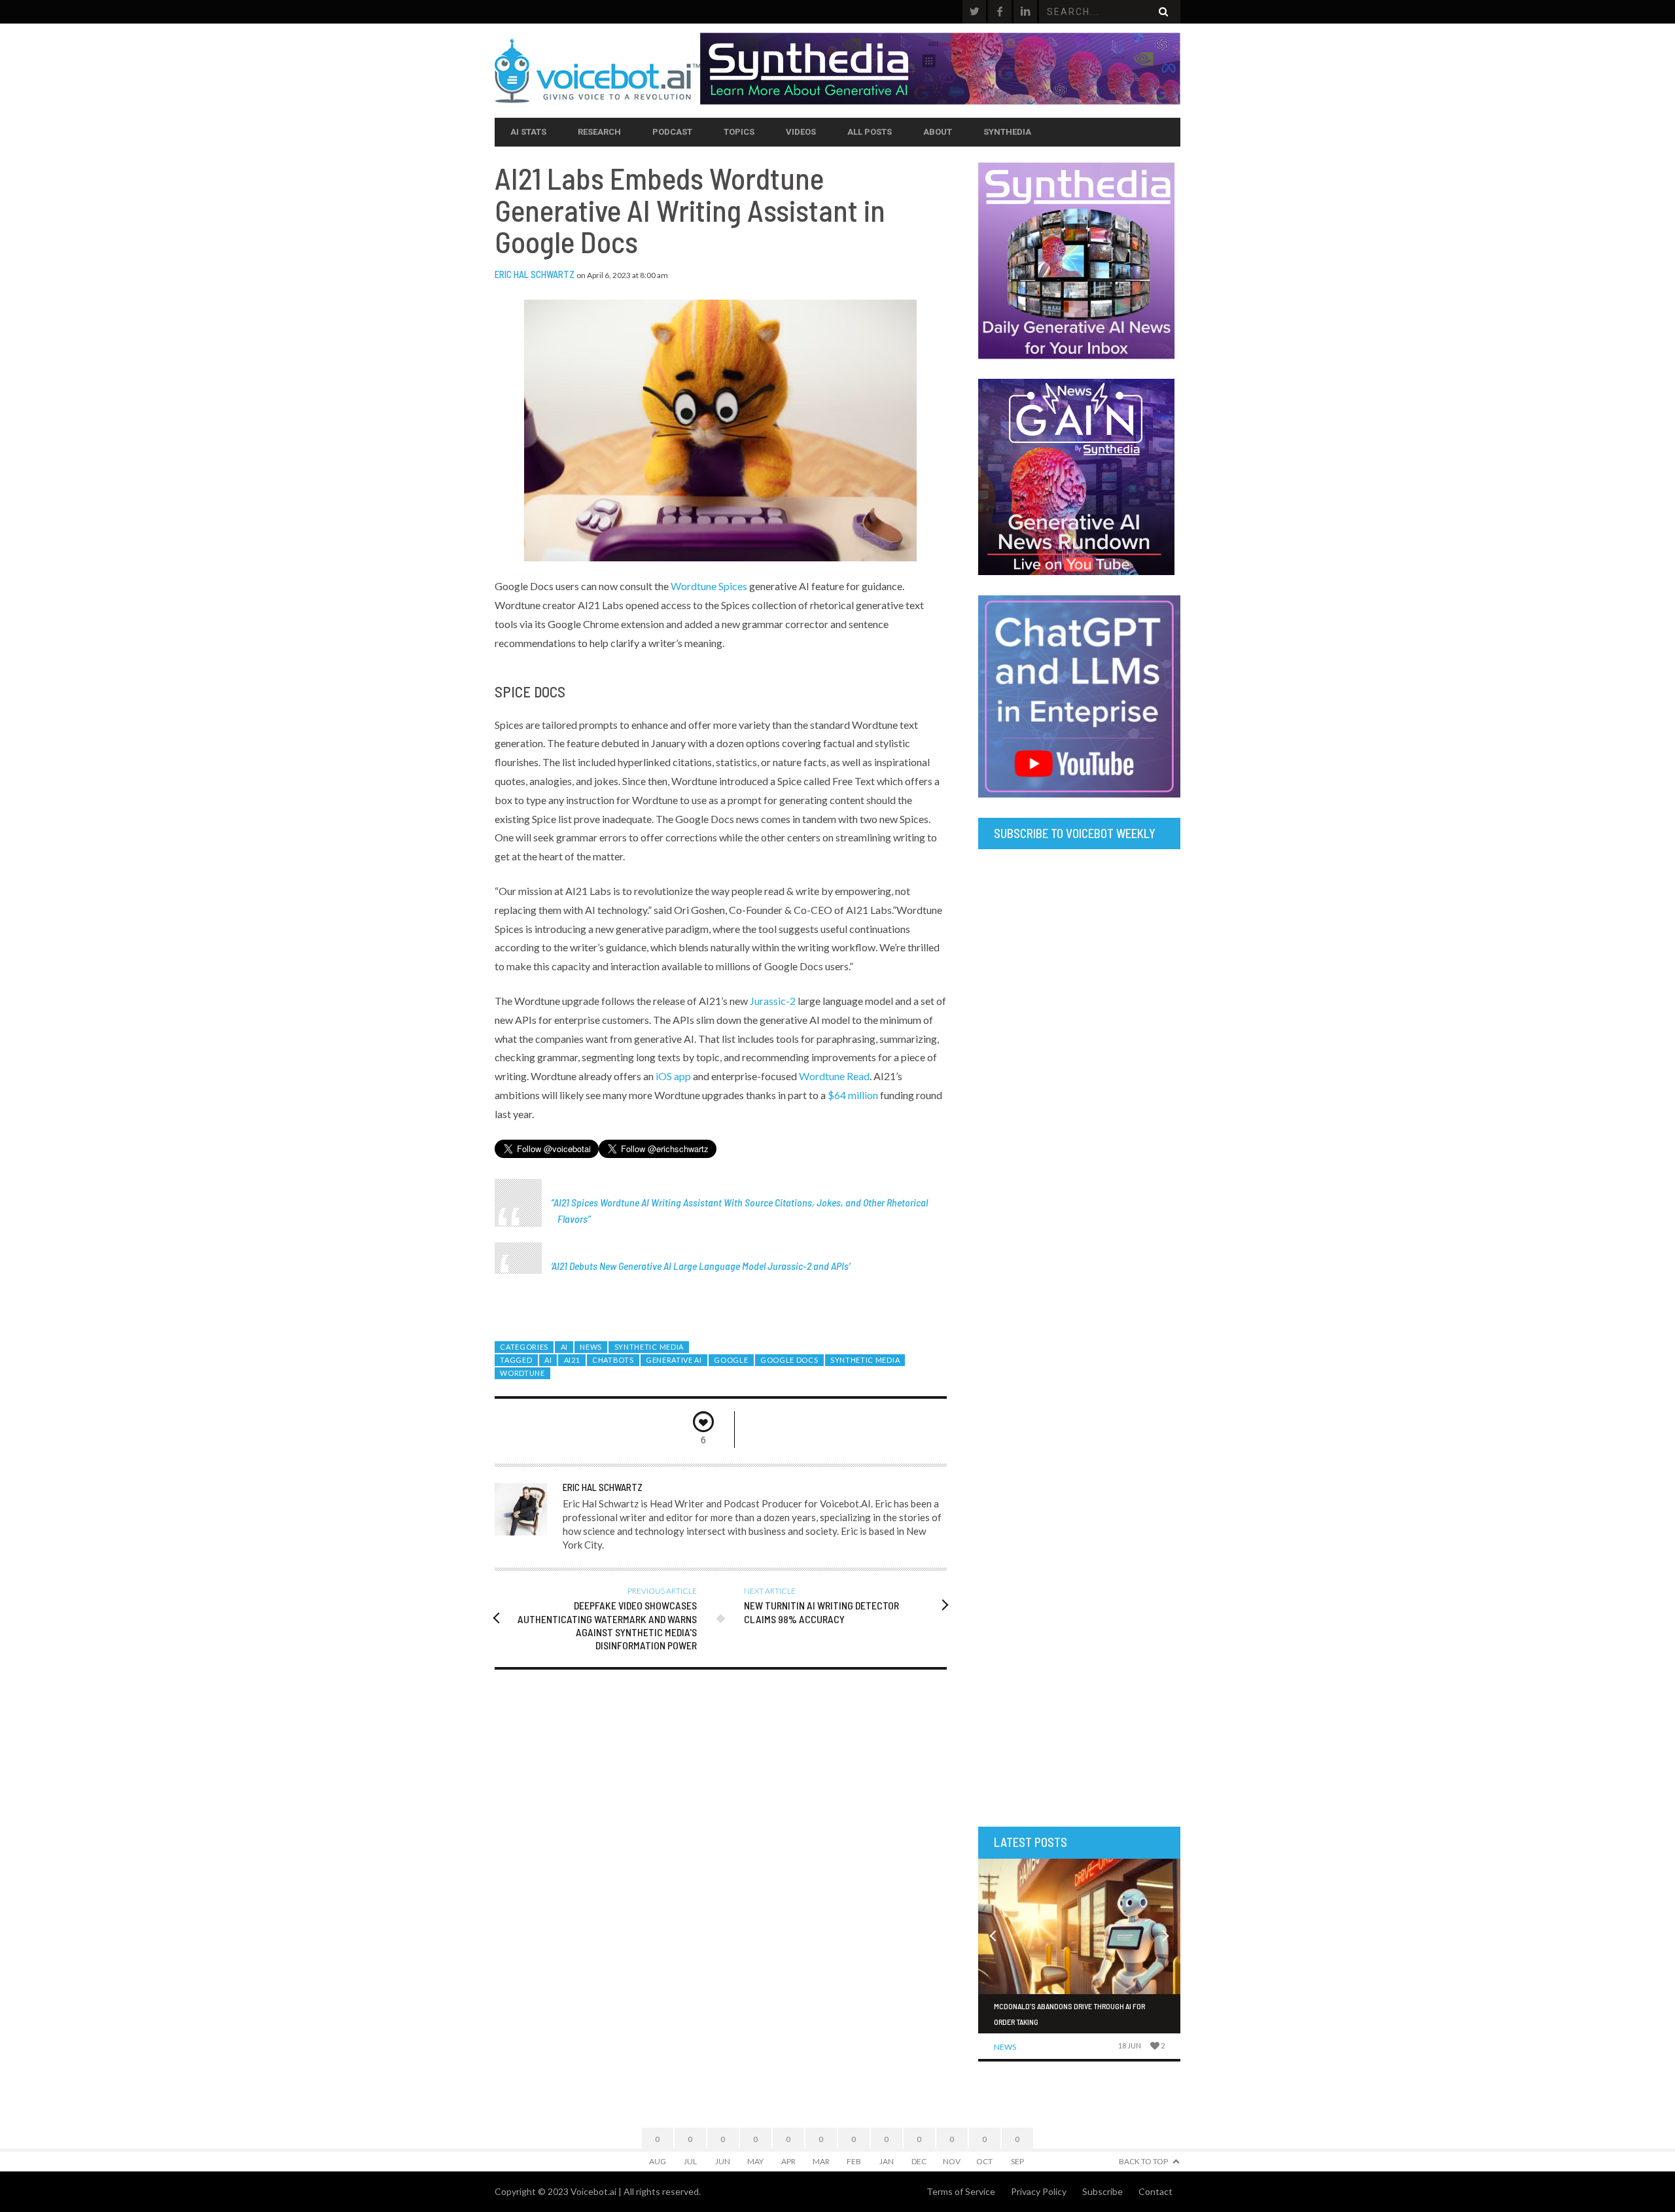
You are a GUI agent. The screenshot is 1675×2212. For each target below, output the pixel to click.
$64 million (853, 1095)
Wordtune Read (834, 1076)
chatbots (613, 1360)
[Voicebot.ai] (597, 71)
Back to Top (1143, 2161)
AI (564, 1347)
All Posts (870, 132)
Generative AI (674, 1360)
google (731, 1360)
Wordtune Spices (709, 586)
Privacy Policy (1039, 2191)
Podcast (672, 132)
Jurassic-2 (773, 1001)
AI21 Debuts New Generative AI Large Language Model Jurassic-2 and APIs (700, 1266)
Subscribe (1102, 2191)
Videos (801, 132)
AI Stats (528, 132)
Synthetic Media (649, 1347)
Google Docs (789, 1360)
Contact (1155, 2191)
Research (599, 132)
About (938, 132)
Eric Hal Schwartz (535, 274)
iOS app (673, 1076)
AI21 (572, 1360)
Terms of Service (961, 2191)
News (591, 1347)
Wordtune (522, 1373)
